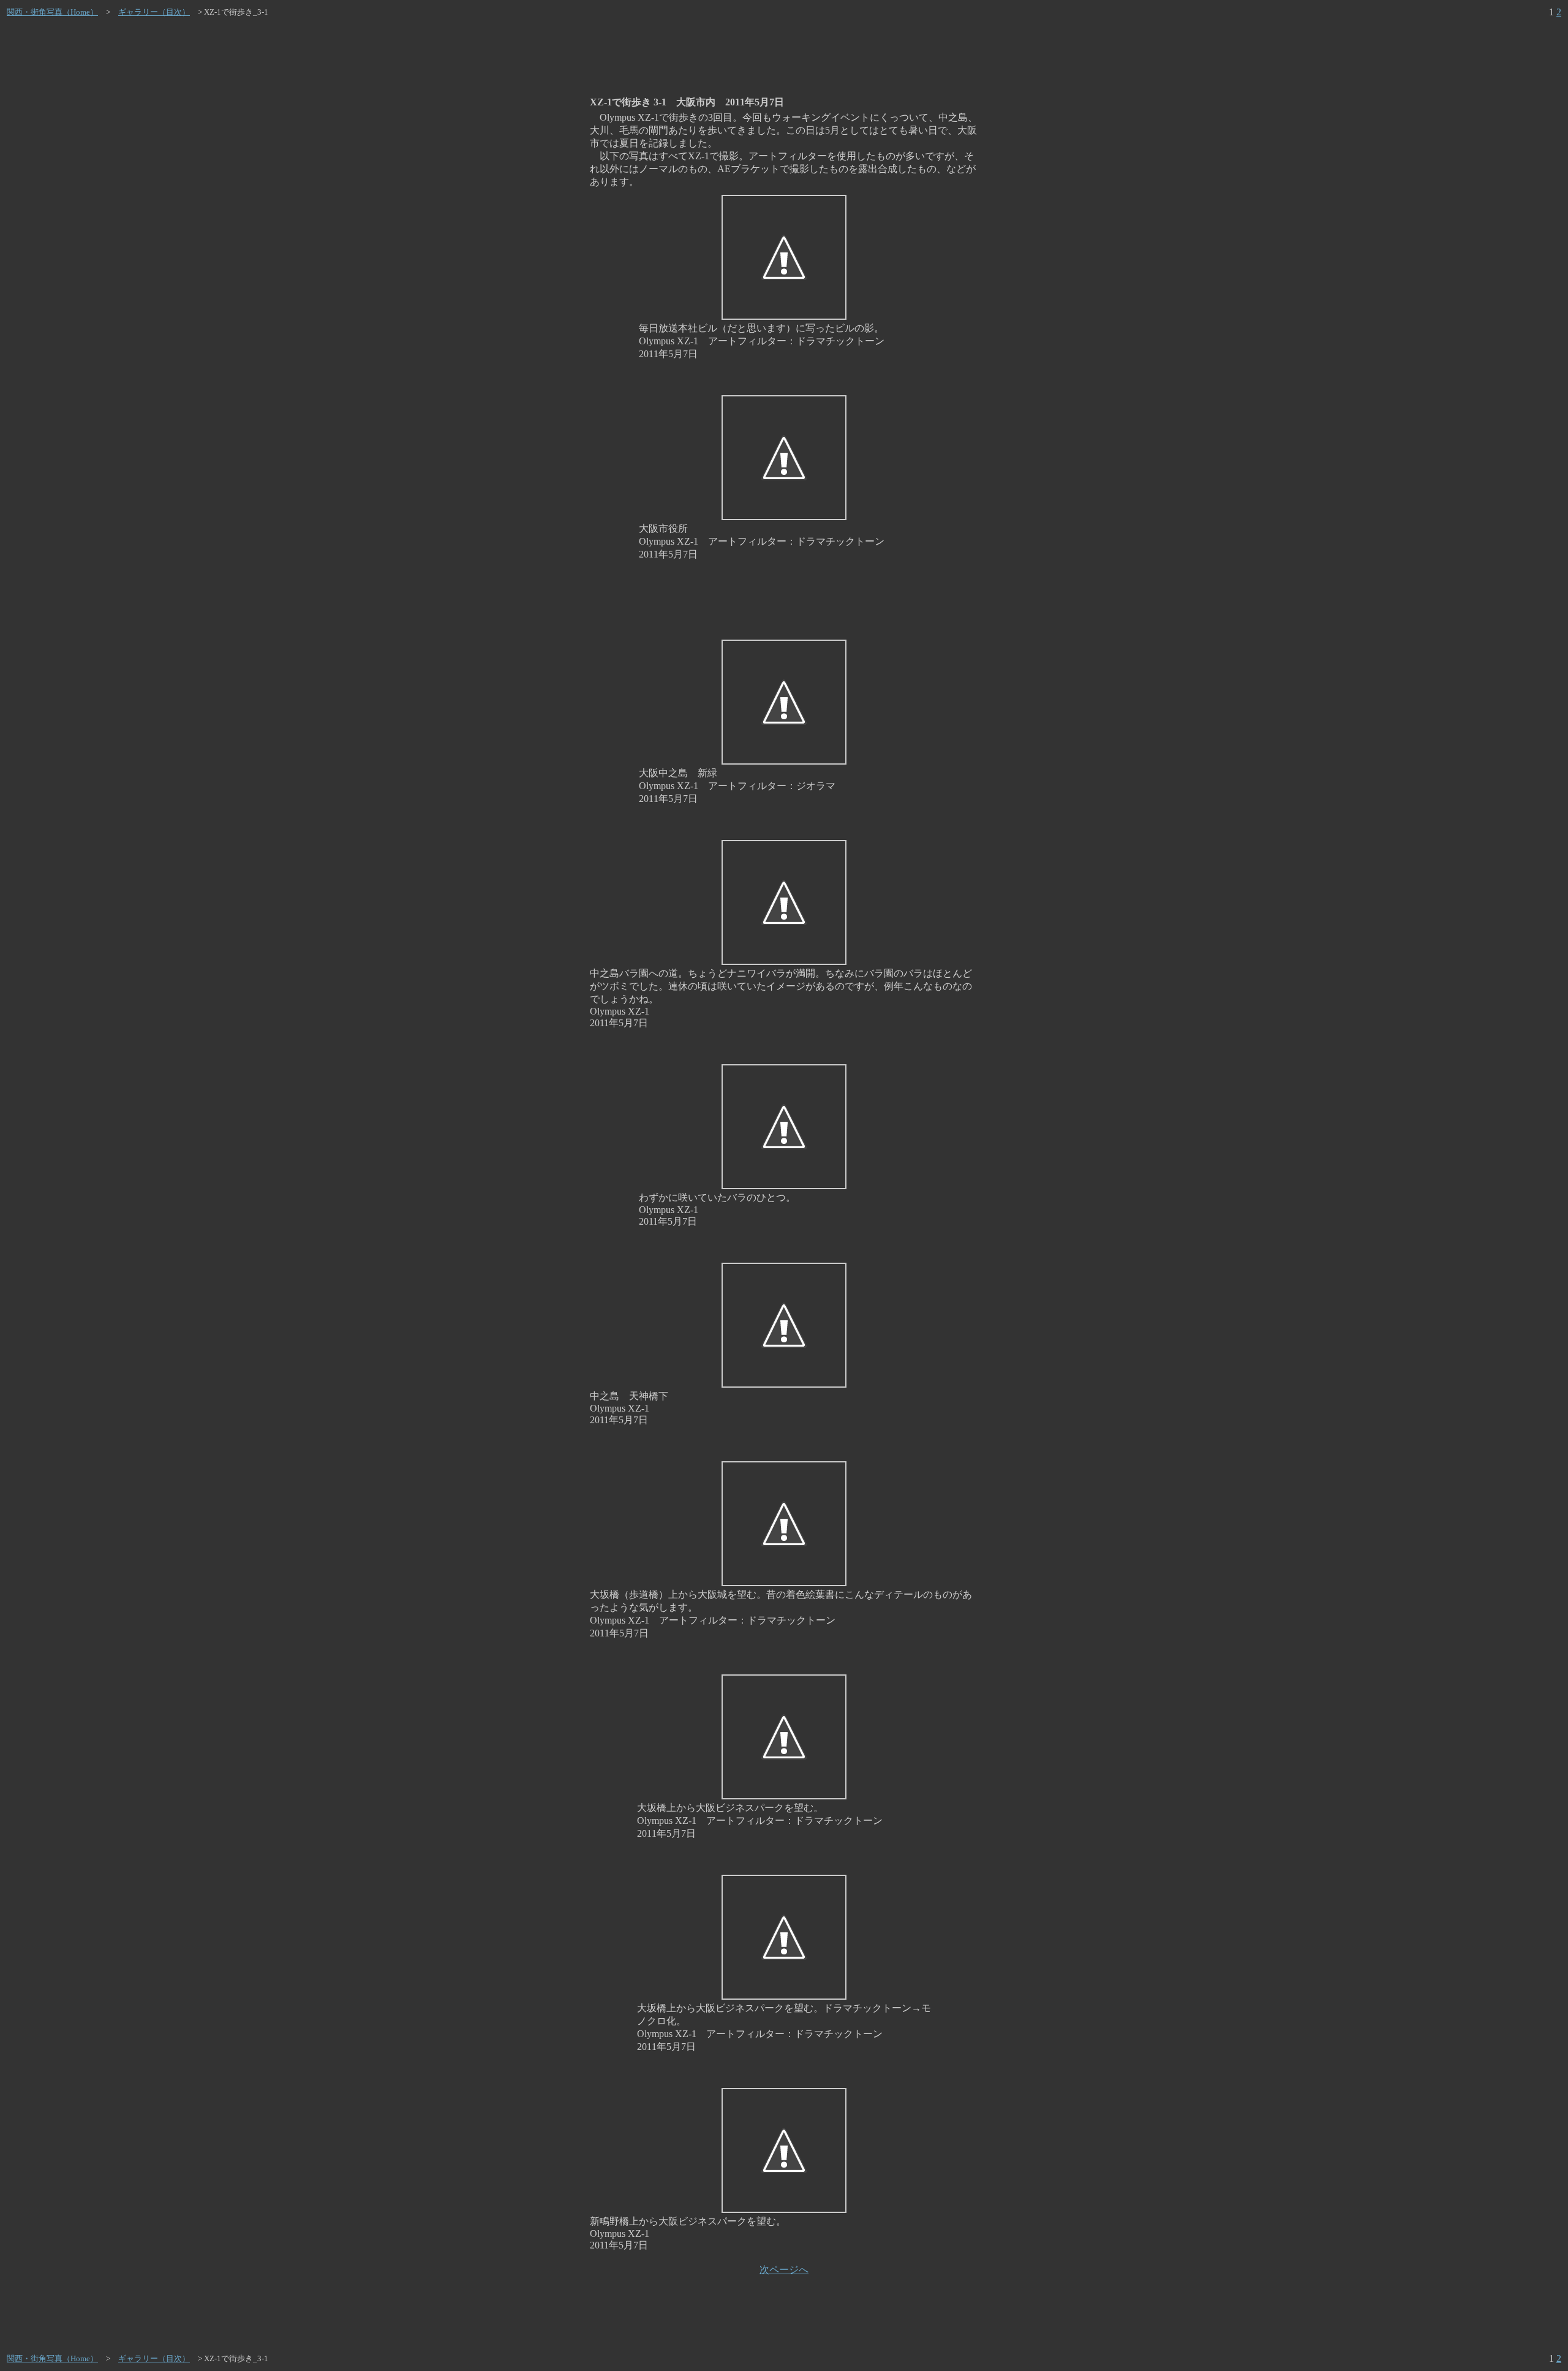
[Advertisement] (784, 57)
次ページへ (784, 2270)
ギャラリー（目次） (154, 12)
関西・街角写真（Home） (52, 12)
